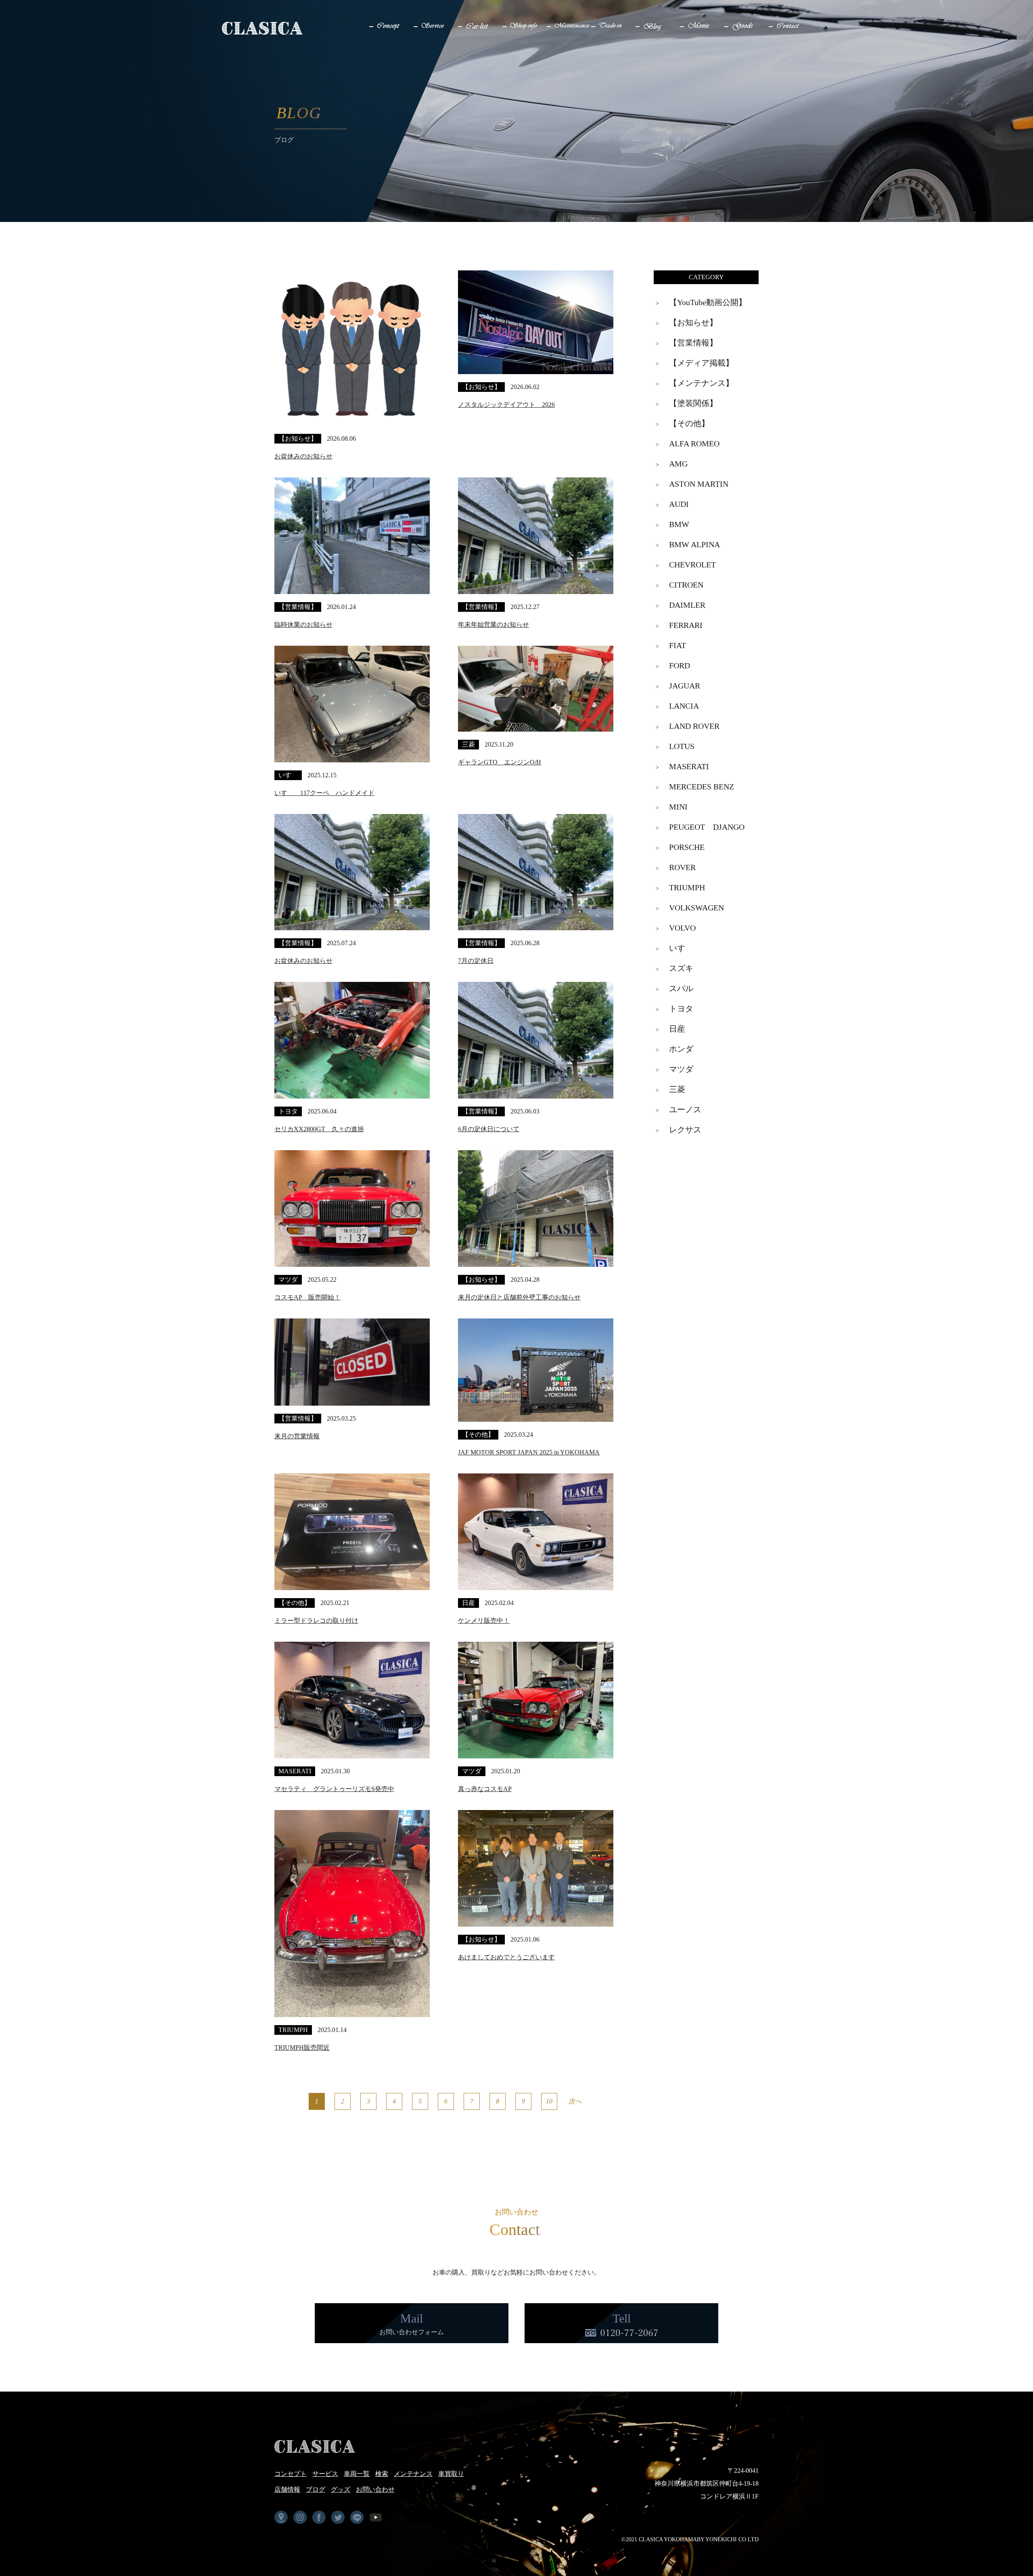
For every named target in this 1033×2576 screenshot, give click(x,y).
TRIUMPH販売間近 (302, 2048)
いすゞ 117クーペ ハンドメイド (324, 793)
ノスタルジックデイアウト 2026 (506, 405)
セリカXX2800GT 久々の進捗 (319, 1129)
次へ (575, 2101)
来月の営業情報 (297, 1436)
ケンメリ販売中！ (484, 1621)
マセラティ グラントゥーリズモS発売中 (334, 1789)
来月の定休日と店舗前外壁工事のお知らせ (519, 1297)
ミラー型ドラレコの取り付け (316, 1621)
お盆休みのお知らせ (303, 456)
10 (549, 2101)
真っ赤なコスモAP (485, 1789)
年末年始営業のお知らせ (493, 625)
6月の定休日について (489, 1129)
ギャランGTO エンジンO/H (500, 762)
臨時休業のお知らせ (303, 625)
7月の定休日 (476, 961)
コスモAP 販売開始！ (307, 1297)
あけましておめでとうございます (506, 1957)
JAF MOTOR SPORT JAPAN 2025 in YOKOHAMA (529, 1452)
